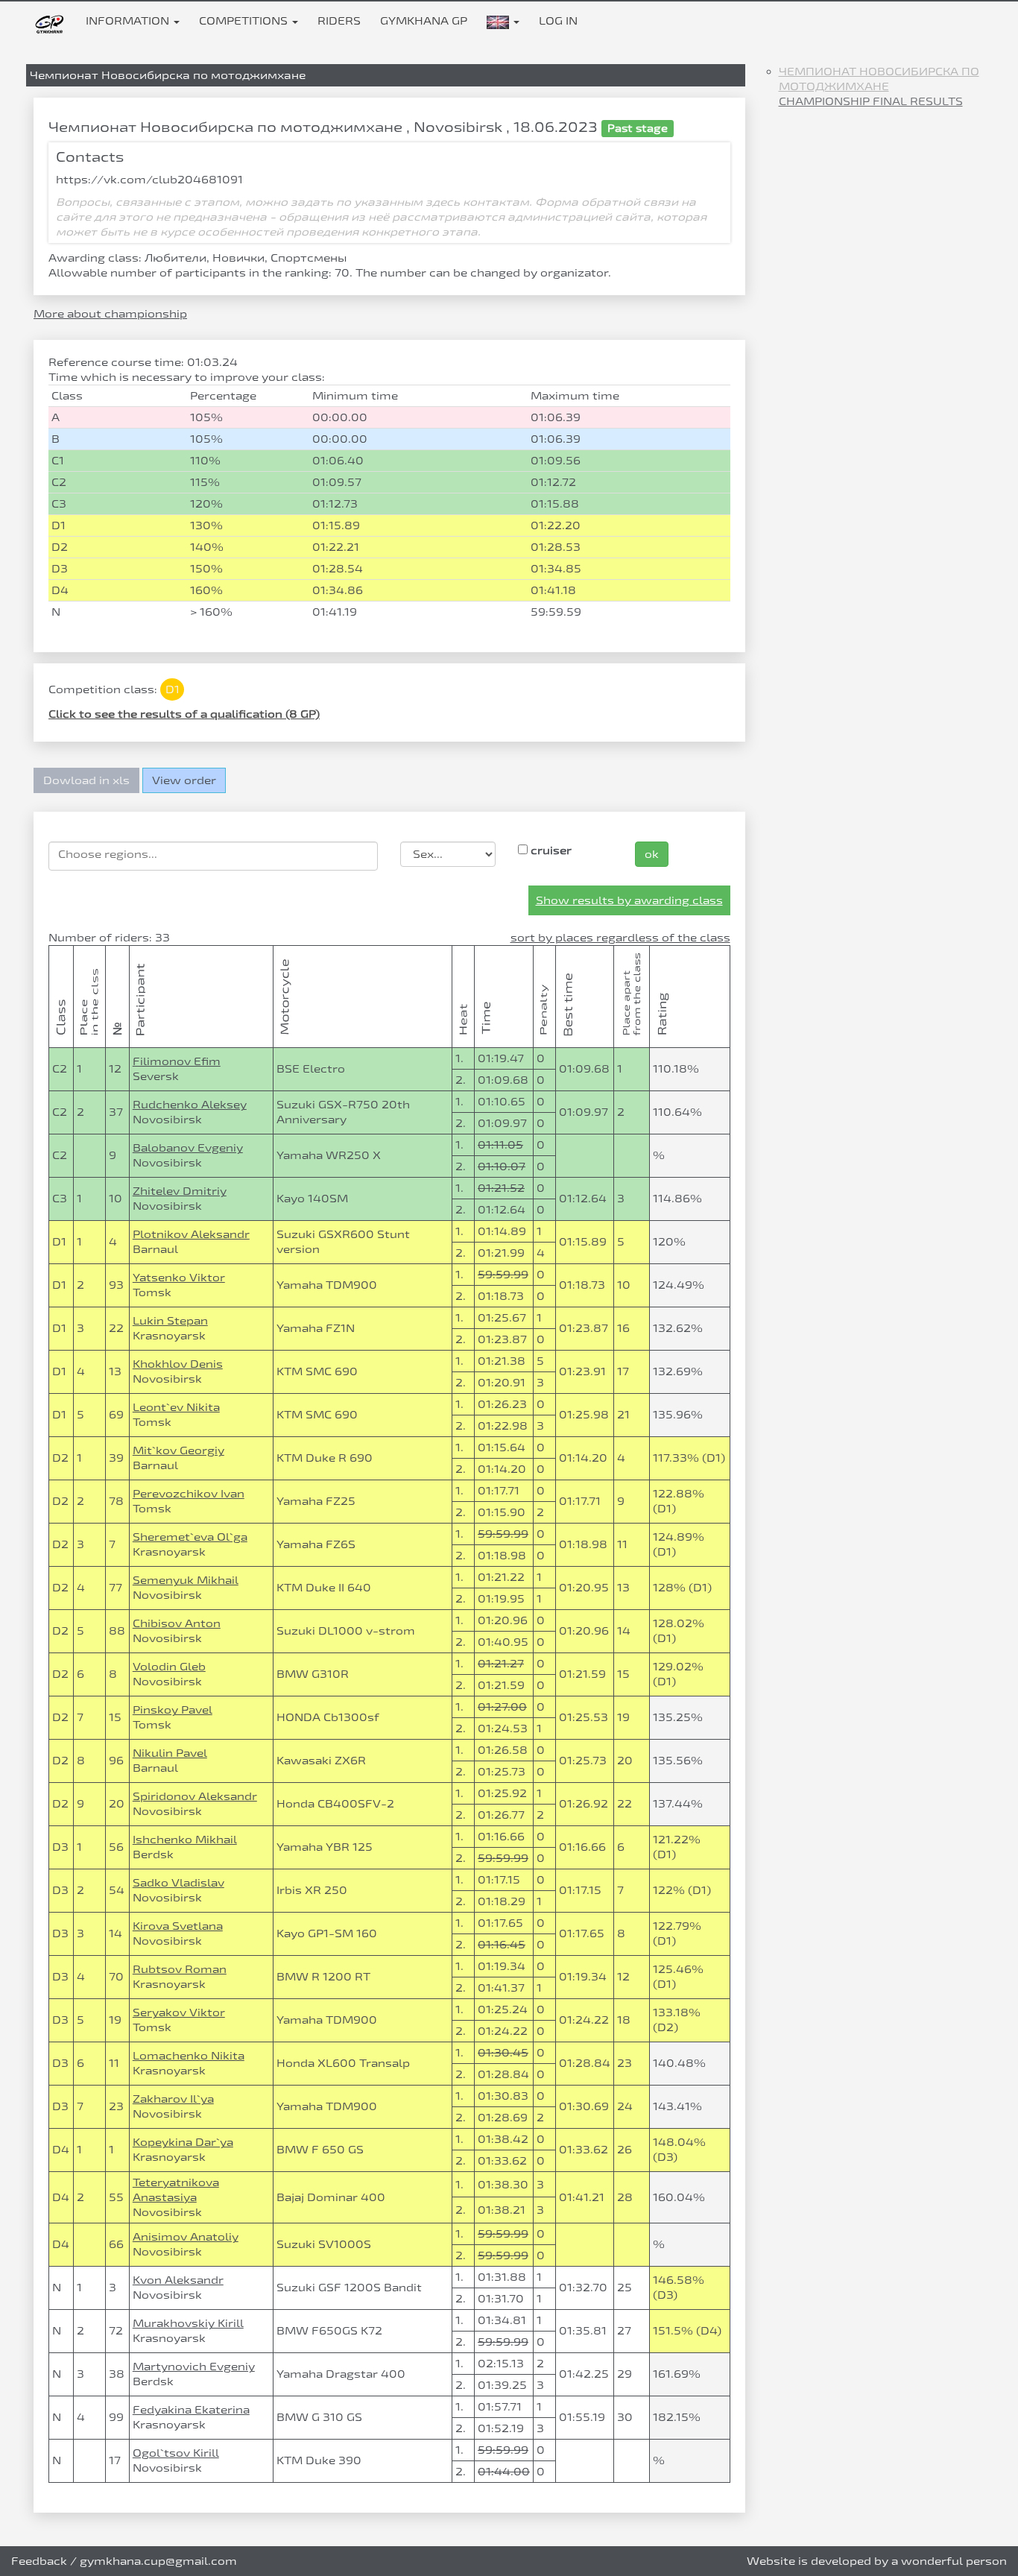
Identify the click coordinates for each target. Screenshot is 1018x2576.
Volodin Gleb (169, 1666)
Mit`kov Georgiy (178, 1450)
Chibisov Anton (177, 1623)
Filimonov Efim (177, 1061)
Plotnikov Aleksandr (191, 1234)
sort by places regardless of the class (620, 937)
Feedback (39, 2561)
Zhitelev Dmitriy (180, 1191)
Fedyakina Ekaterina (191, 2409)
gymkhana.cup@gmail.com (158, 2561)
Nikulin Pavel (170, 1753)
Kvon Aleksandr (178, 2280)
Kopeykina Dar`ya (183, 2142)
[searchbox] (213, 854)
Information (129, 20)
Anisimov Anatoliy (186, 2236)
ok (652, 854)
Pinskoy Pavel (173, 1710)
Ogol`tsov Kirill (176, 2453)
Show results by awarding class (629, 900)
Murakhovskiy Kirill (188, 2323)
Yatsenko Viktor (179, 1277)
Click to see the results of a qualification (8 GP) (184, 714)
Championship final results (871, 101)
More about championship (110, 313)
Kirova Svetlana (178, 1926)
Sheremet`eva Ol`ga (190, 1537)
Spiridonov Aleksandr (195, 1796)
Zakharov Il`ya (173, 2099)
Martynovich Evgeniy (194, 2366)
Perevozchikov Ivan (189, 1493)
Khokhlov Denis (178, 1364)
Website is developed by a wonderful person (877, 2561)
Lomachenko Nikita (189, 2055)
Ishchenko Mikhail (185, 1839)
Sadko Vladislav (178, 1882)
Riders (339, 20)
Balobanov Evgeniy (188, 1147)
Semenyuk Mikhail (186, 1580)
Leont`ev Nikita (176, 1407)
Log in (558, 20)
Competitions (245, 20)
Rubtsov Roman (180, 1969)
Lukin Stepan (170, 1320)
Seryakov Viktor (179, 2012)
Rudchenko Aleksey (190, 1104)
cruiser (550, 850)
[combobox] (213, 856)
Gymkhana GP (424, 20)
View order (184, 780)
